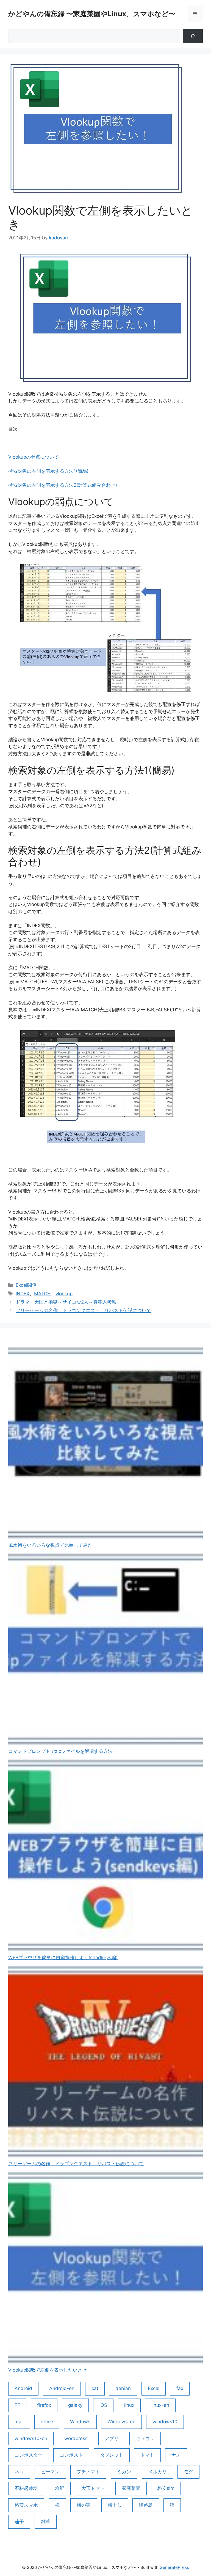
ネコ (19, 2472)
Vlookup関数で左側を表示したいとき (48, 2370)
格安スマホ (26, 2505)
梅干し (115, 2505)
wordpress (76, 2438)
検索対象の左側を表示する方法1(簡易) (48, 471)
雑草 (46, 2522)
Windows (80, 2422)
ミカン (124, 2472)
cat (95, 2388)
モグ (188, 2472)
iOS (103, 2405)
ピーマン (50, 2472)
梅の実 (84, 2505)
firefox (44, 2405)
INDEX (23, 1294)
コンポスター (29, 2455)
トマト (147, 2455)
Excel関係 (26, 1285)
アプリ (112, 2438)
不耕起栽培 (26, 2488)
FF (17, 2405)
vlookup (64, 1294)
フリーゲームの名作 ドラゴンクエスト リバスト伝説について (83, 1310)
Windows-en (121, 2422)
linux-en (160, 2405)
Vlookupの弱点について (34, 457)
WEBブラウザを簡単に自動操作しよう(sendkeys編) (63, 1958)
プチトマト (88, 2472)
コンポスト (71, 2455)
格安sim (166, 2488)
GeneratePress (174, 2567)
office (47, 2422)
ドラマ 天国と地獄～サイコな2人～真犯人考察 (66, 1302)
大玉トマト (93, 2488)
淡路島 (146, 2505)
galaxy (75, 2405)
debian (123, 2388)
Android (23, 2388)
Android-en (62, 2388)
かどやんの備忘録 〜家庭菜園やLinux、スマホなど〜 (92, 14)
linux (129, 2405)
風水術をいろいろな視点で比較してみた (50, 1545)
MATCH (42, 1294)
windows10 (165, 2422)
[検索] (193, 36)
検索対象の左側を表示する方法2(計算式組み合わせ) (63, 485)
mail (19, 2422)
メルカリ (157, 2472)
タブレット (112, 2455)
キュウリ (145, 2438)
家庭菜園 (131, 2488)
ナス (176, 2455)
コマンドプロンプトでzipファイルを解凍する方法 (60, 1751)
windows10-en (31, 2438)
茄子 (19, 2522)
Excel (154, 2388)
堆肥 (60, 2488)
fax (180, 2388)
